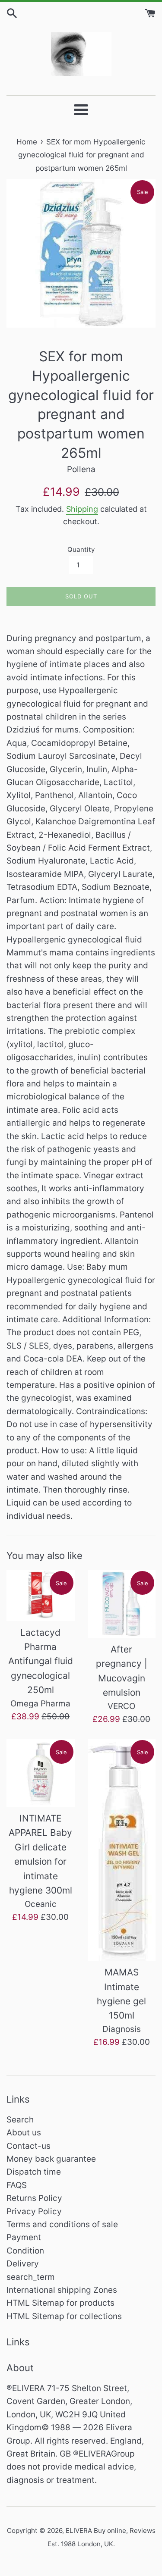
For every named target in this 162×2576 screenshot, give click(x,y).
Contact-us (29, 2146)
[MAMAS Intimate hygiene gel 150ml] (122, 1850)
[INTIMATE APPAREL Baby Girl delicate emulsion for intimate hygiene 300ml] (41, 1773)
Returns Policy (34, 2198)
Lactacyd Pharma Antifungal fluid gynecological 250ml (41, 1661)
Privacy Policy (34, 2211)
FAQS (17, 2185)
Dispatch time (34, 2172)
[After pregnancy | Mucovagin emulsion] (122, 1604)
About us (24, 2133)
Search (20, 2120)
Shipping (82, 509)
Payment (24, 2237)
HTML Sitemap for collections (64, 2316)
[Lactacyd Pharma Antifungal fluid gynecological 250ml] (41, 1595)
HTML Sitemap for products (60, 2303)
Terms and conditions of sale (62, 2224)
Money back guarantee (51, 2159)
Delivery (23, 2264)
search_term (31, 2277)
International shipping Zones (62, 2290)
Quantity (81, 549)
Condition (25, 2251)
